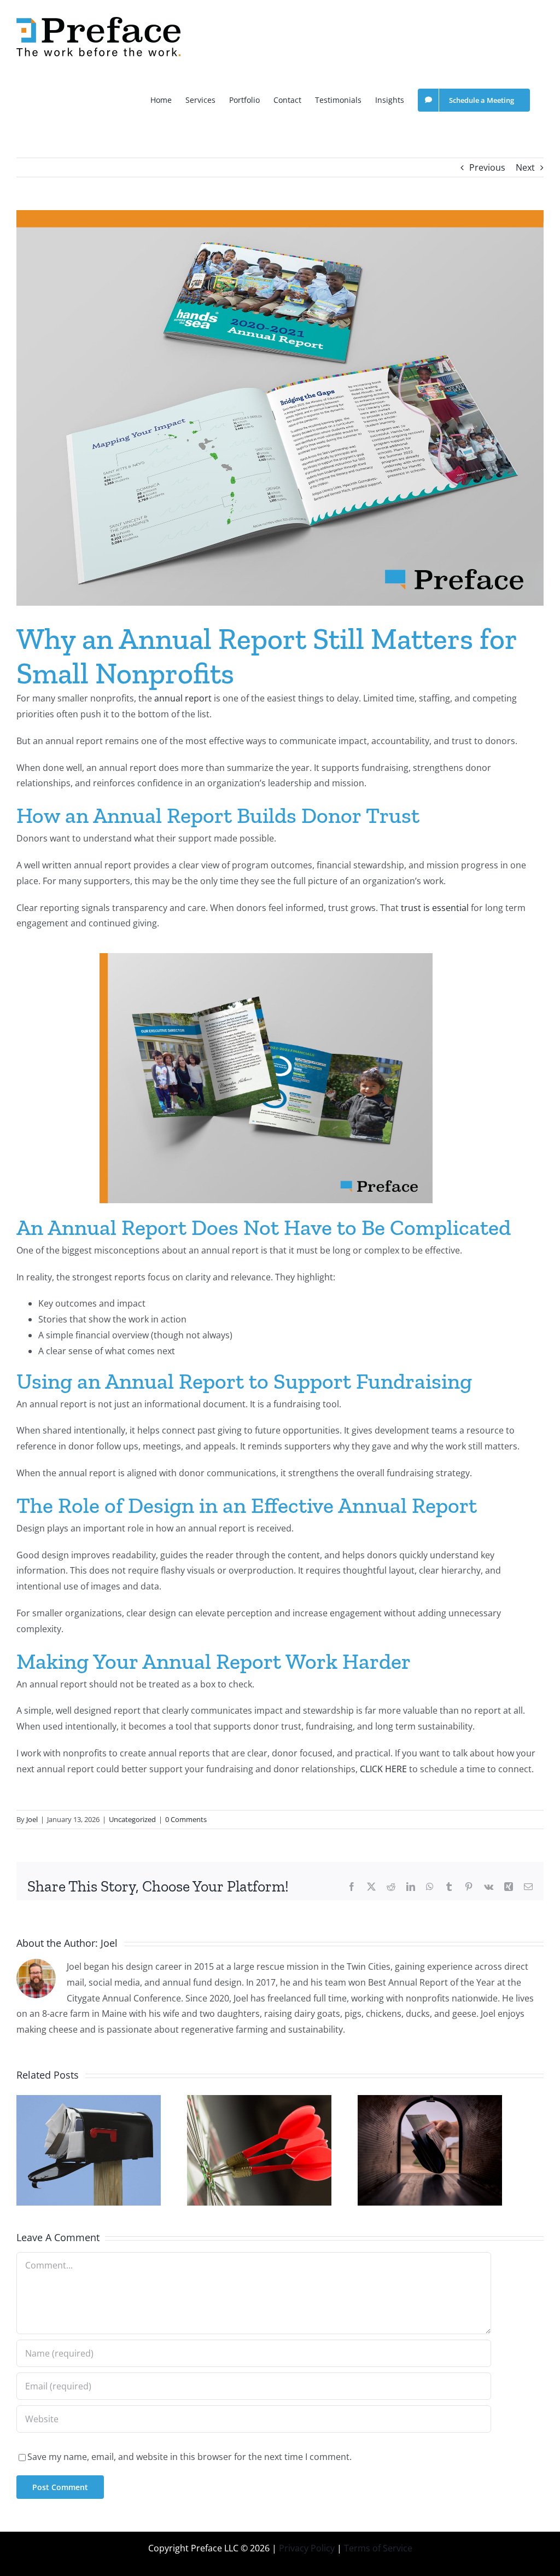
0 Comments (186, 1819)
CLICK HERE (383, 1769)
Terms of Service (378, 2548)
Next (525, 167)
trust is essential (435, 908)
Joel (32, 1819)
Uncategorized (132, 1819)
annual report (183, 698)
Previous (487, 167)
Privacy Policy (307, 2548)
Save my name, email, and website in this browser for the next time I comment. (189, 2457)
